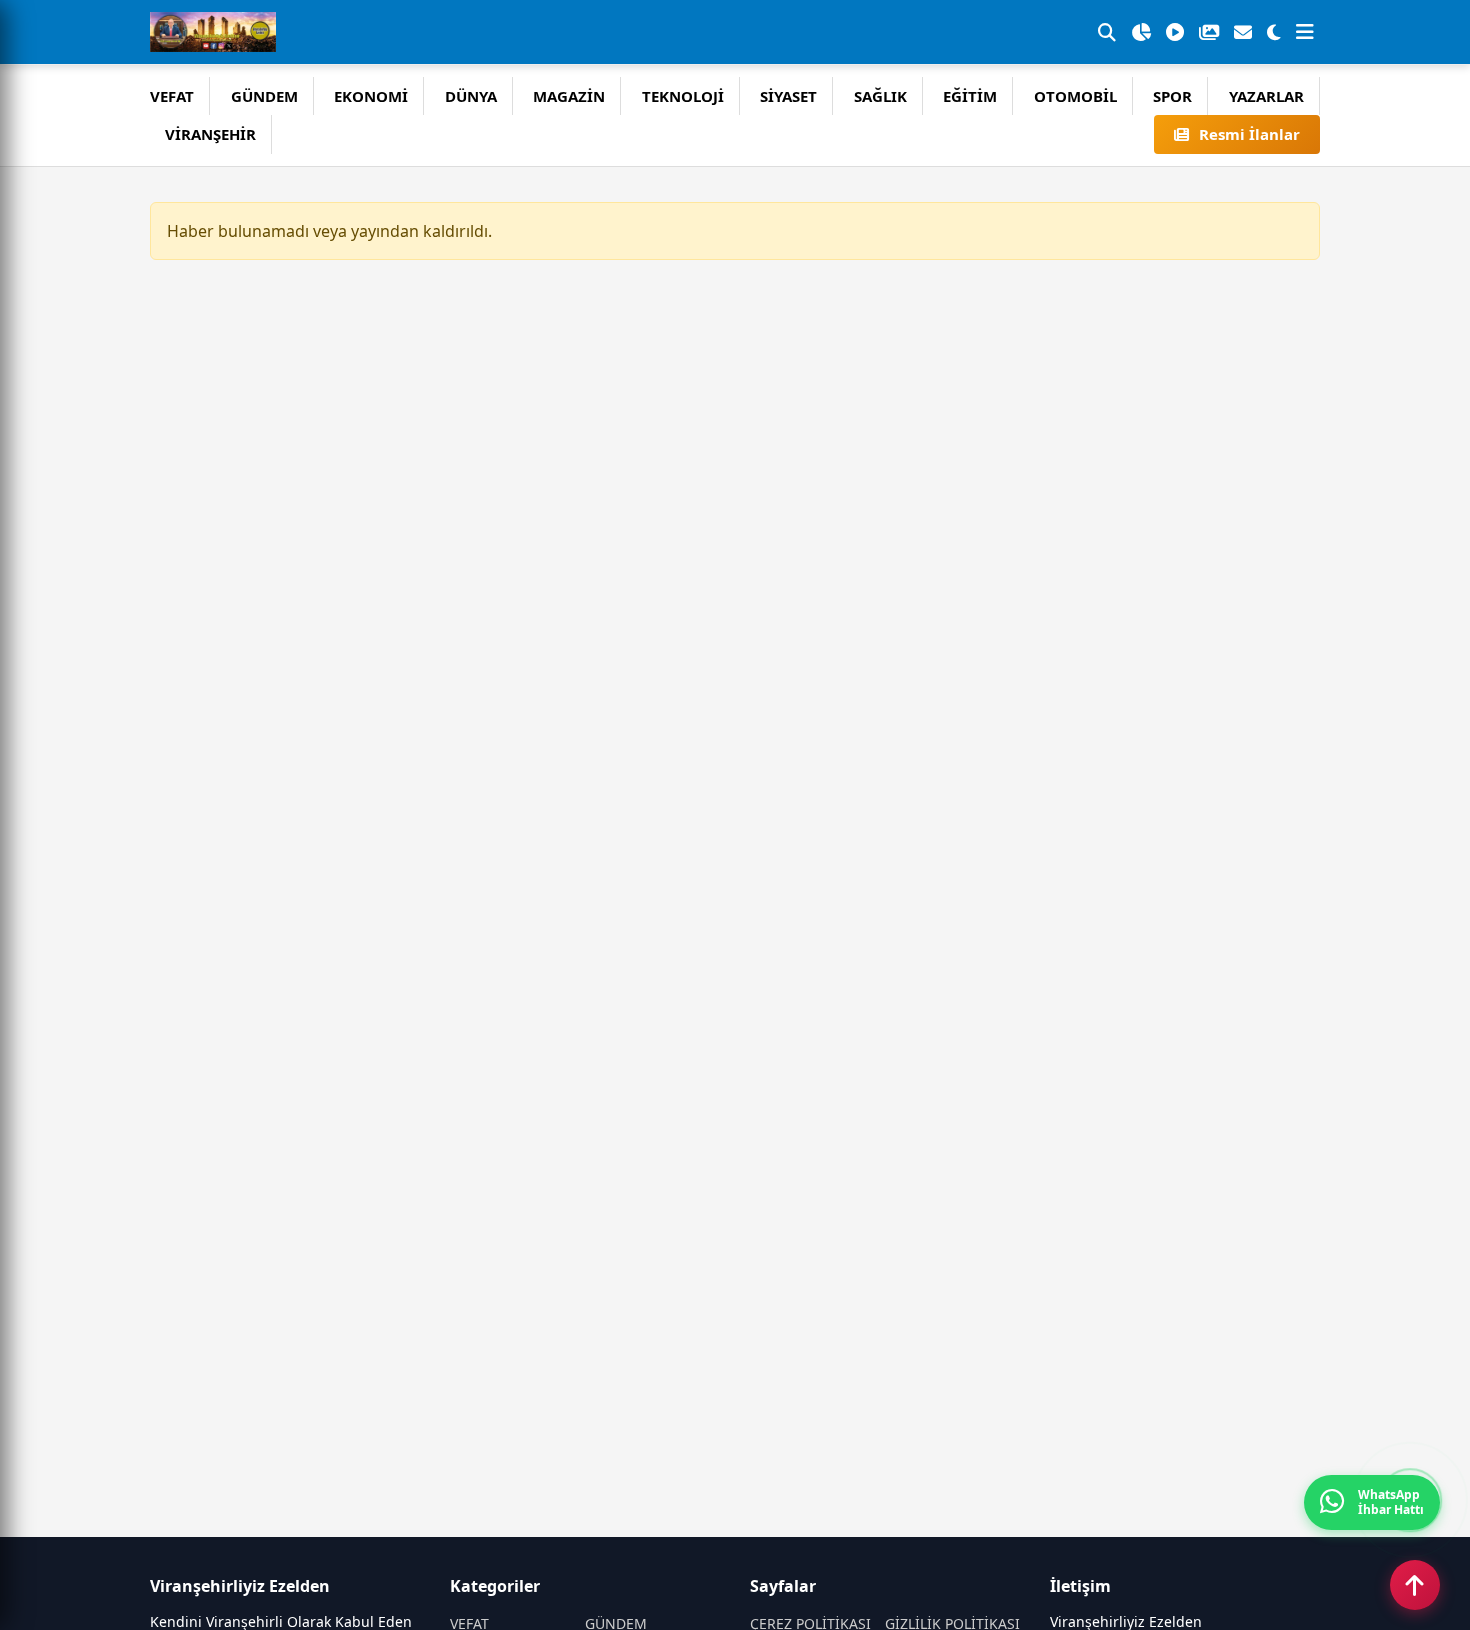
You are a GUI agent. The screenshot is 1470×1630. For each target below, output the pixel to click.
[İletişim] (1243, 32)
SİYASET (788, 96)
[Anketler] (1141, 32)
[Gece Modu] (1274, 32)
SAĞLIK (880, 96)
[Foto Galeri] (1209, 32)
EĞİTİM (970, 96)
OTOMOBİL (1075, 96)
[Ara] (1107, 32)
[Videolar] (1175, 32)
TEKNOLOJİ (683, 96)
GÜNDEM (264, 96)
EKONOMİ (371, 96)
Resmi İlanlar (1249, 134)
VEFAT (172, 96)
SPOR (1172, 96)
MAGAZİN (569, 96)
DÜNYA (471, 96)
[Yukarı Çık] (1415, 1585)
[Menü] (1305, 32)
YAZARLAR (1266, 96)
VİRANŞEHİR (210, 134)
